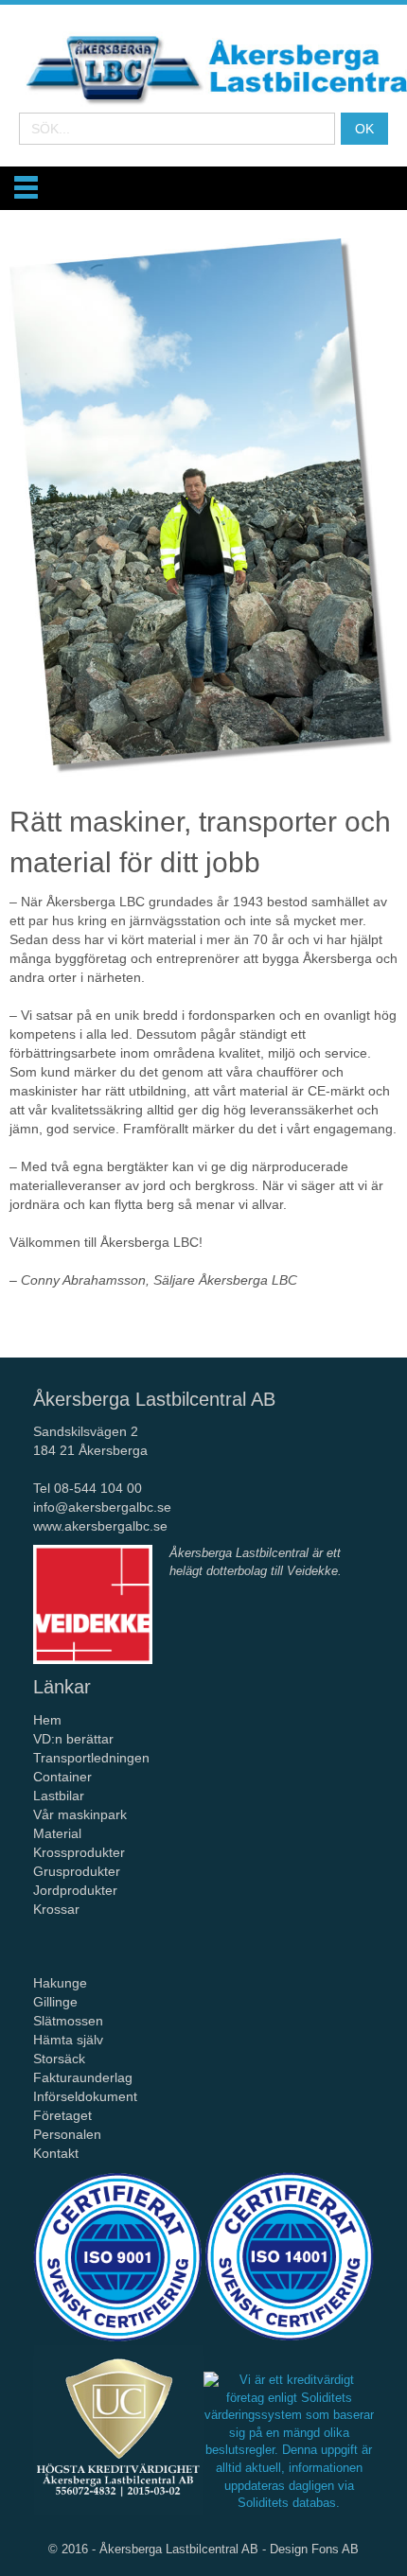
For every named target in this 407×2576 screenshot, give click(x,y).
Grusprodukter (77, 1871)
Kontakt (56, 2153)
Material (57, 1833)
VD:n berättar (73, 1739)
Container (62, 1777)
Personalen (67, 2134)
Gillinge (55, 2002)
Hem (49, 1720)
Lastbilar (59, 1796)
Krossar (58, 1909)
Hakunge (60, 1983)
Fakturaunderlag (83, 2077)
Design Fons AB (314, 2549)
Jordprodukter (75, 1890)
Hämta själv (68, 2040)
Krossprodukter (79, 1852)
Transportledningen (91, 1758)
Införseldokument (85, 2096)
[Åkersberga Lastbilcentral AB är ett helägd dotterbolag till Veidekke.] (93, 1604)
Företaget (62, 2115)
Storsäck (59, 2059)
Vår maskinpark (80, 1814)
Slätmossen (68, 2021)
